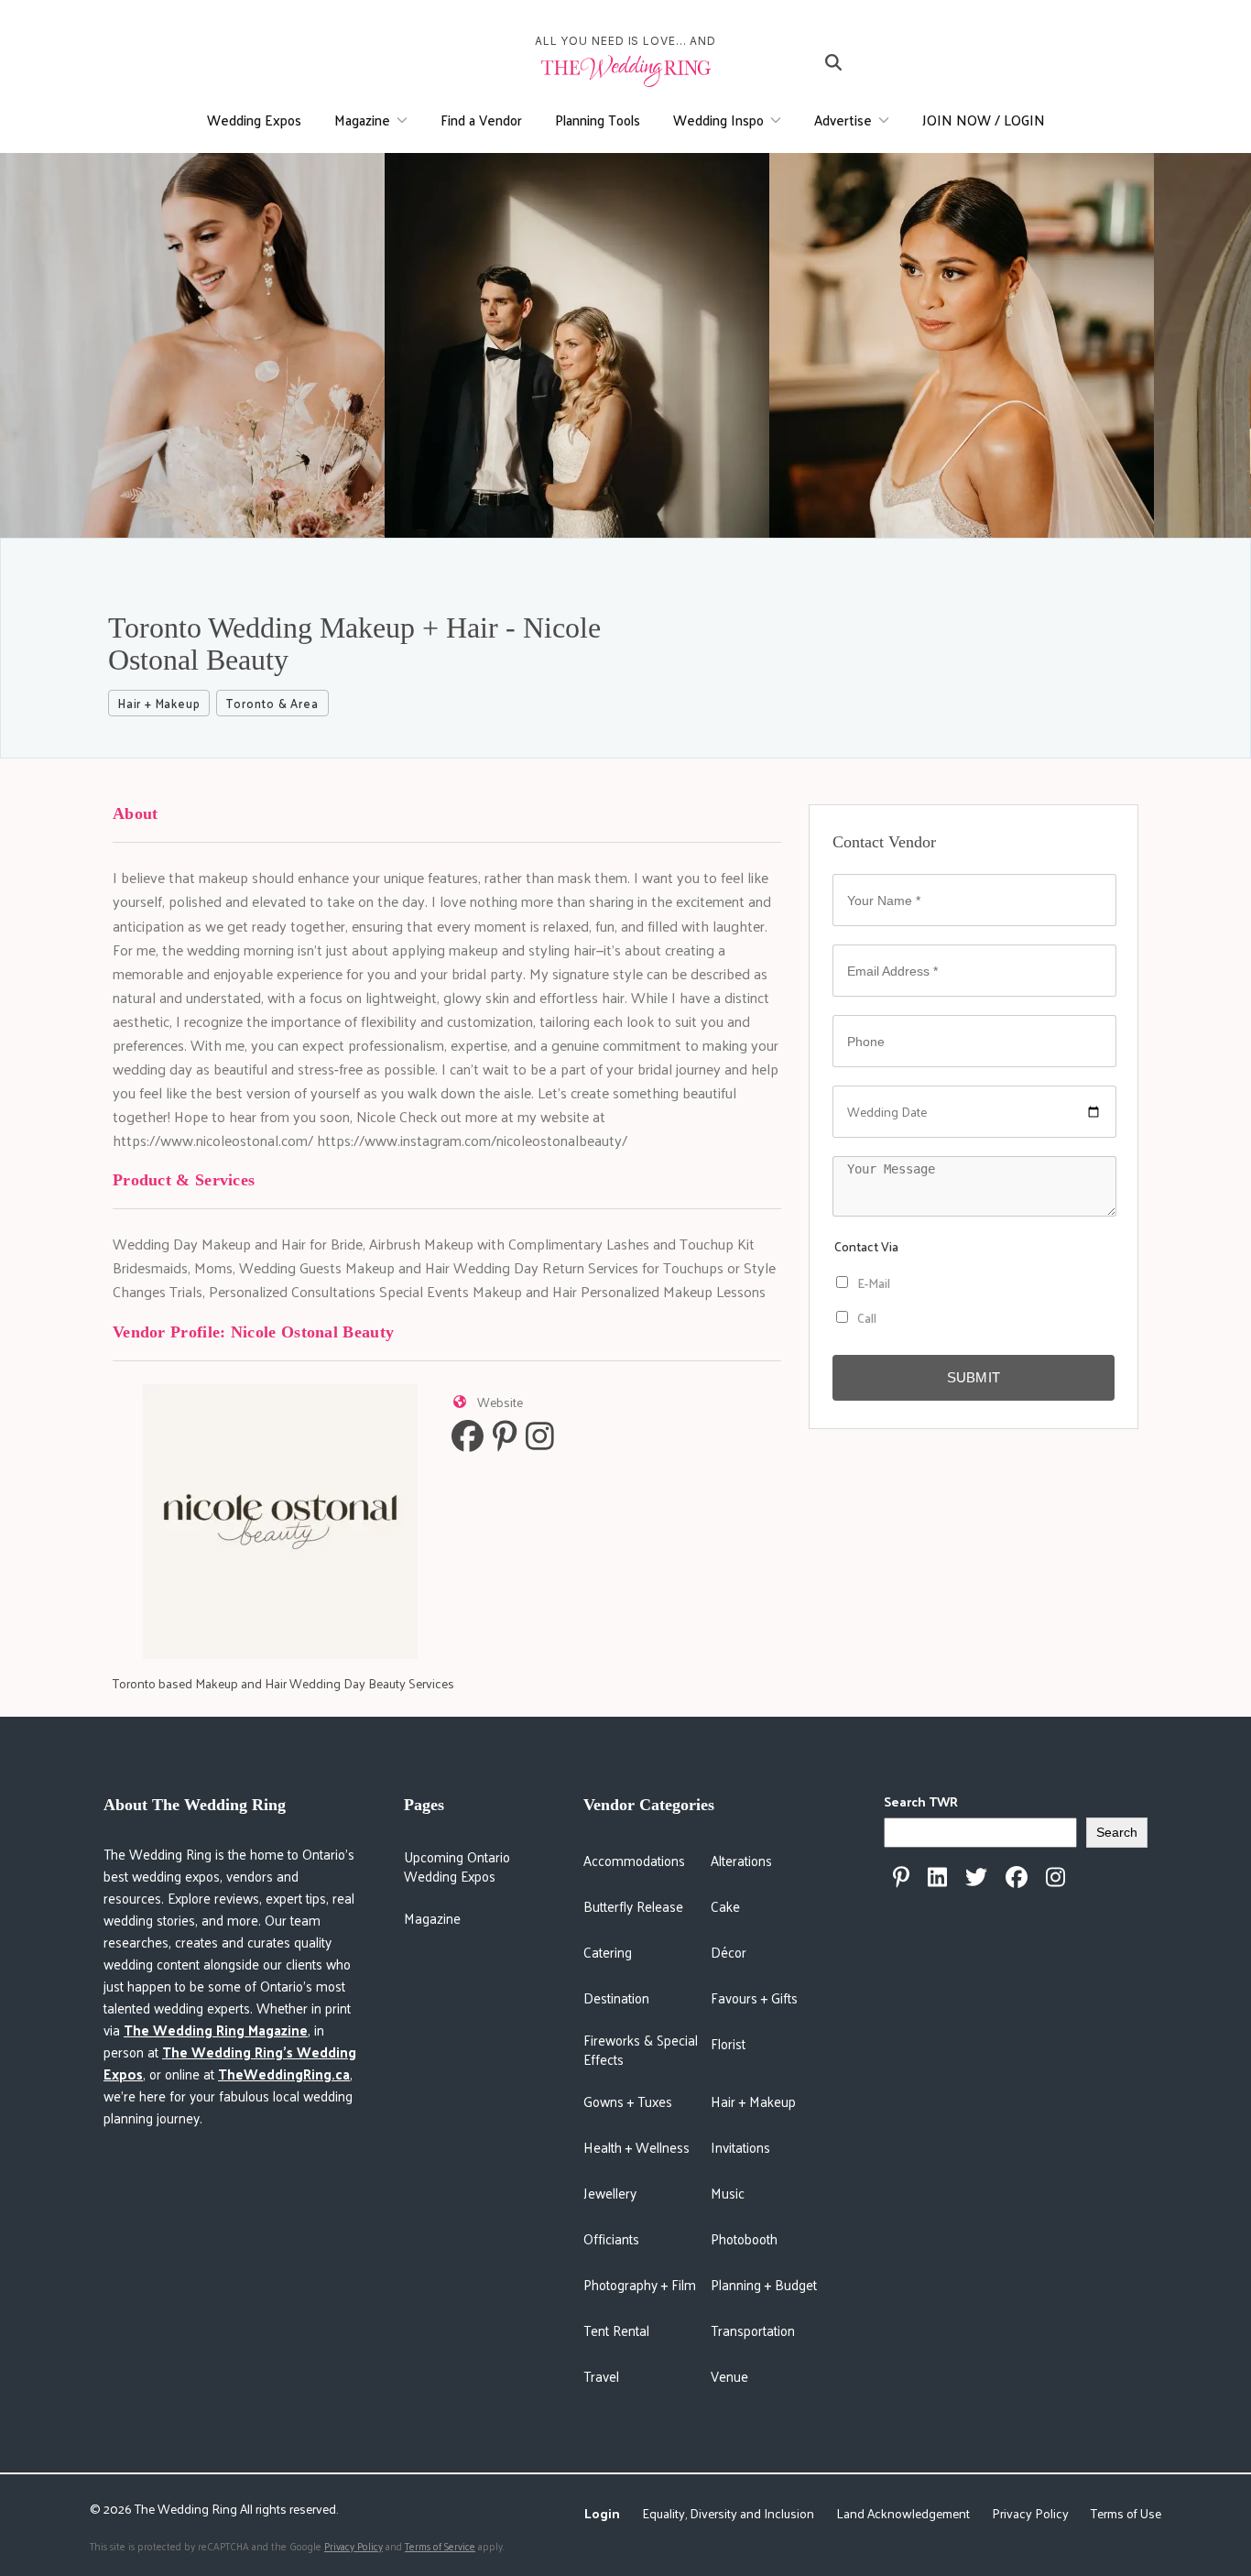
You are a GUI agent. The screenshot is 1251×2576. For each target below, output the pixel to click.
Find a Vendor (481, 120)
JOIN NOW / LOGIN (984, 120)
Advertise (843, 120)
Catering (608, 1952)
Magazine (362, 120)
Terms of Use (1126, 2513)
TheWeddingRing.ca (284, 2074)
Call (867, 1318)
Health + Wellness (636, 2147)
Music (728, 2193)
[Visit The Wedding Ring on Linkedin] (937, 1877)
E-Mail (874, 1283)
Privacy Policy (1030, 2513)
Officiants (611, 2238)
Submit (974, 1377)
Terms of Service (440, 2546)
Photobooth (744, 2238)
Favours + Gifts (754, 1997)
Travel (601, 2376)
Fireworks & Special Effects (641, 2049)
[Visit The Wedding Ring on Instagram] (1055, 1877)
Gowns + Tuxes (628, 2101)
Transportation (753, 2330)
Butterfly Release (633, 1906)
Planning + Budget (764, 2284)
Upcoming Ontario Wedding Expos (457, 1866)
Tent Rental (616, 2330)
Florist (728, 2043)
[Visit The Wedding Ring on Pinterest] (901, 1877)
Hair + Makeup (159, 703)
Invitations (740, 2147)
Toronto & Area (272, 703)
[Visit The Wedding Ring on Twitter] (976, 1877)
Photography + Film (640, 2284)
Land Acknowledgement (903, 2513)
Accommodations (634, 1860)
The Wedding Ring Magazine (216, 2030)
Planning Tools (598, 120)
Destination (616, 1997)
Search (1117, 1832)
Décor (729, 1952)
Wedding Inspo (718, 120)
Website (500, 1402)
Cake (725, 1906)
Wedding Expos (254, 120)
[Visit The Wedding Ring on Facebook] (1017, 1877)
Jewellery (610, 2193)
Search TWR (921, 1801)
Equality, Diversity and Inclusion (728, 2513)
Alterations (741, 1860)
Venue (729, 2376)
